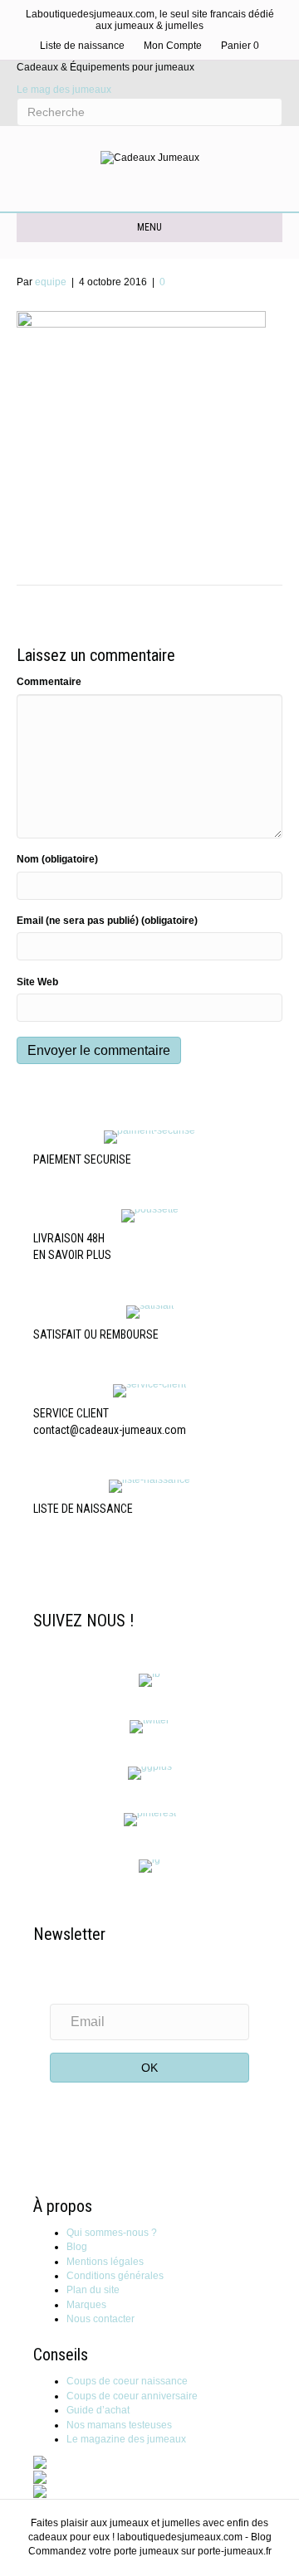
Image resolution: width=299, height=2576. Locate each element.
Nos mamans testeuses (119, 2425)
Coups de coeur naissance (127, 2381)
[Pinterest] (150, 1819)
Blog (77, 2247)
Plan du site (93, 2290)
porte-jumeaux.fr (235, 2551)
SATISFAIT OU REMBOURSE (96, 1334)
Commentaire (49, 682)
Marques (86, 2305)
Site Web (37, 982)
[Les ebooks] (40, 2491)
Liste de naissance (82, 46)
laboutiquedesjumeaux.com (180, 2537)
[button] (149, 2068)
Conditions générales (115, 2276)
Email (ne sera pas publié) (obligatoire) (107, 921)
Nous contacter (100, 2319)
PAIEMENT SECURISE (82, 1159)
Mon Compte (173, 46)
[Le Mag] (40, 2462)
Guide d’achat (98, 2410)
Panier (240, 46)
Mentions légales (105, 2262)
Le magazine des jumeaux (126, 2439)
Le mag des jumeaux (64, 90)
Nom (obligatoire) (57, 859)
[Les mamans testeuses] (40, 2476)
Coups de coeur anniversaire (132, 2396)
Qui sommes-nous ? (112, 2233)
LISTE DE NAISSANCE (83, 1509)
